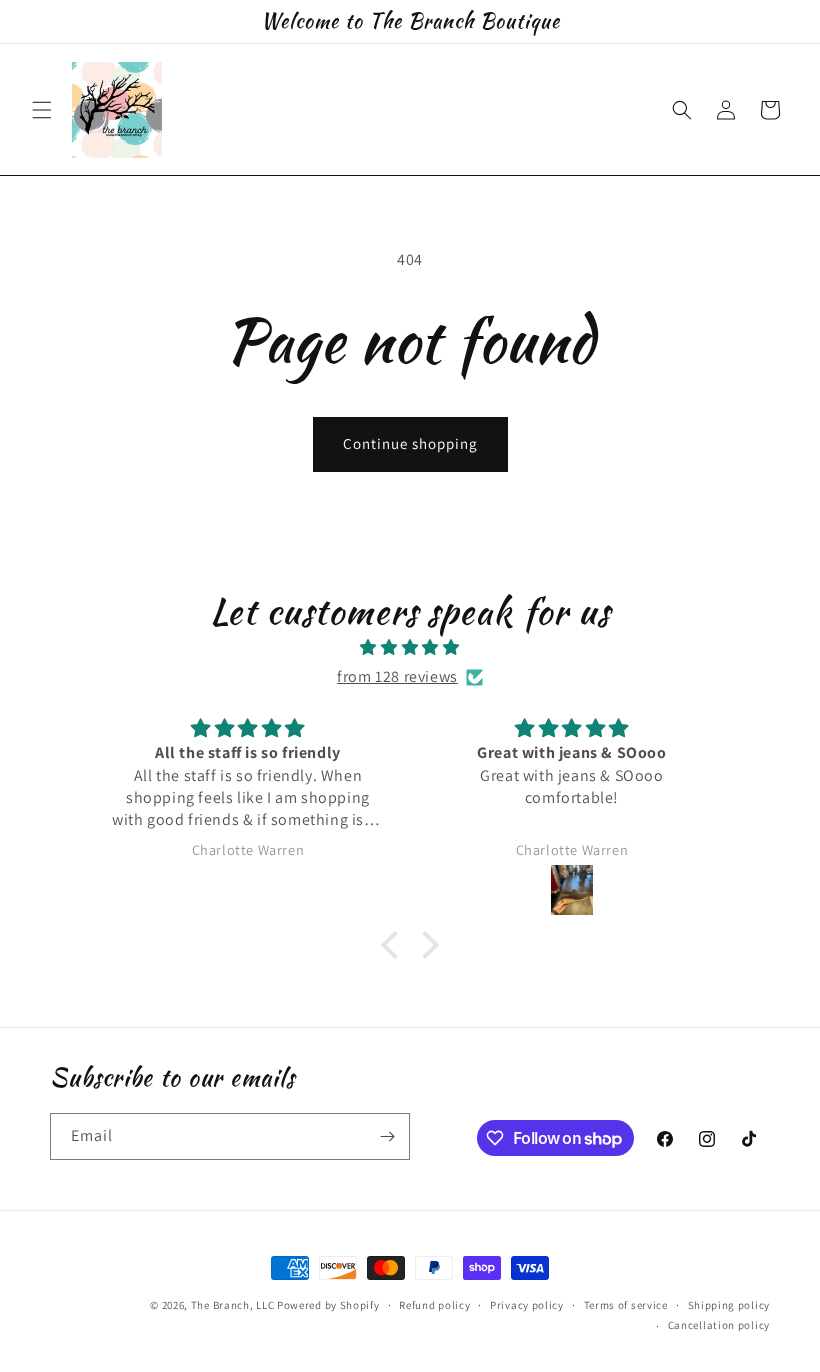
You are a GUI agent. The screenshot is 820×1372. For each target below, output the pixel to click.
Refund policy (434, 1305)
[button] (42, 110)
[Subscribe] (387, 1136)
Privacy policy (527, 1305)
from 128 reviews (397, 676)
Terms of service (626, 1305)
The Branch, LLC (233, 1305)
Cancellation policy (719, 1325)
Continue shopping (410, 443)
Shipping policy (729, 1305)
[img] (410, 648)
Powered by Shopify (328, 1305)
